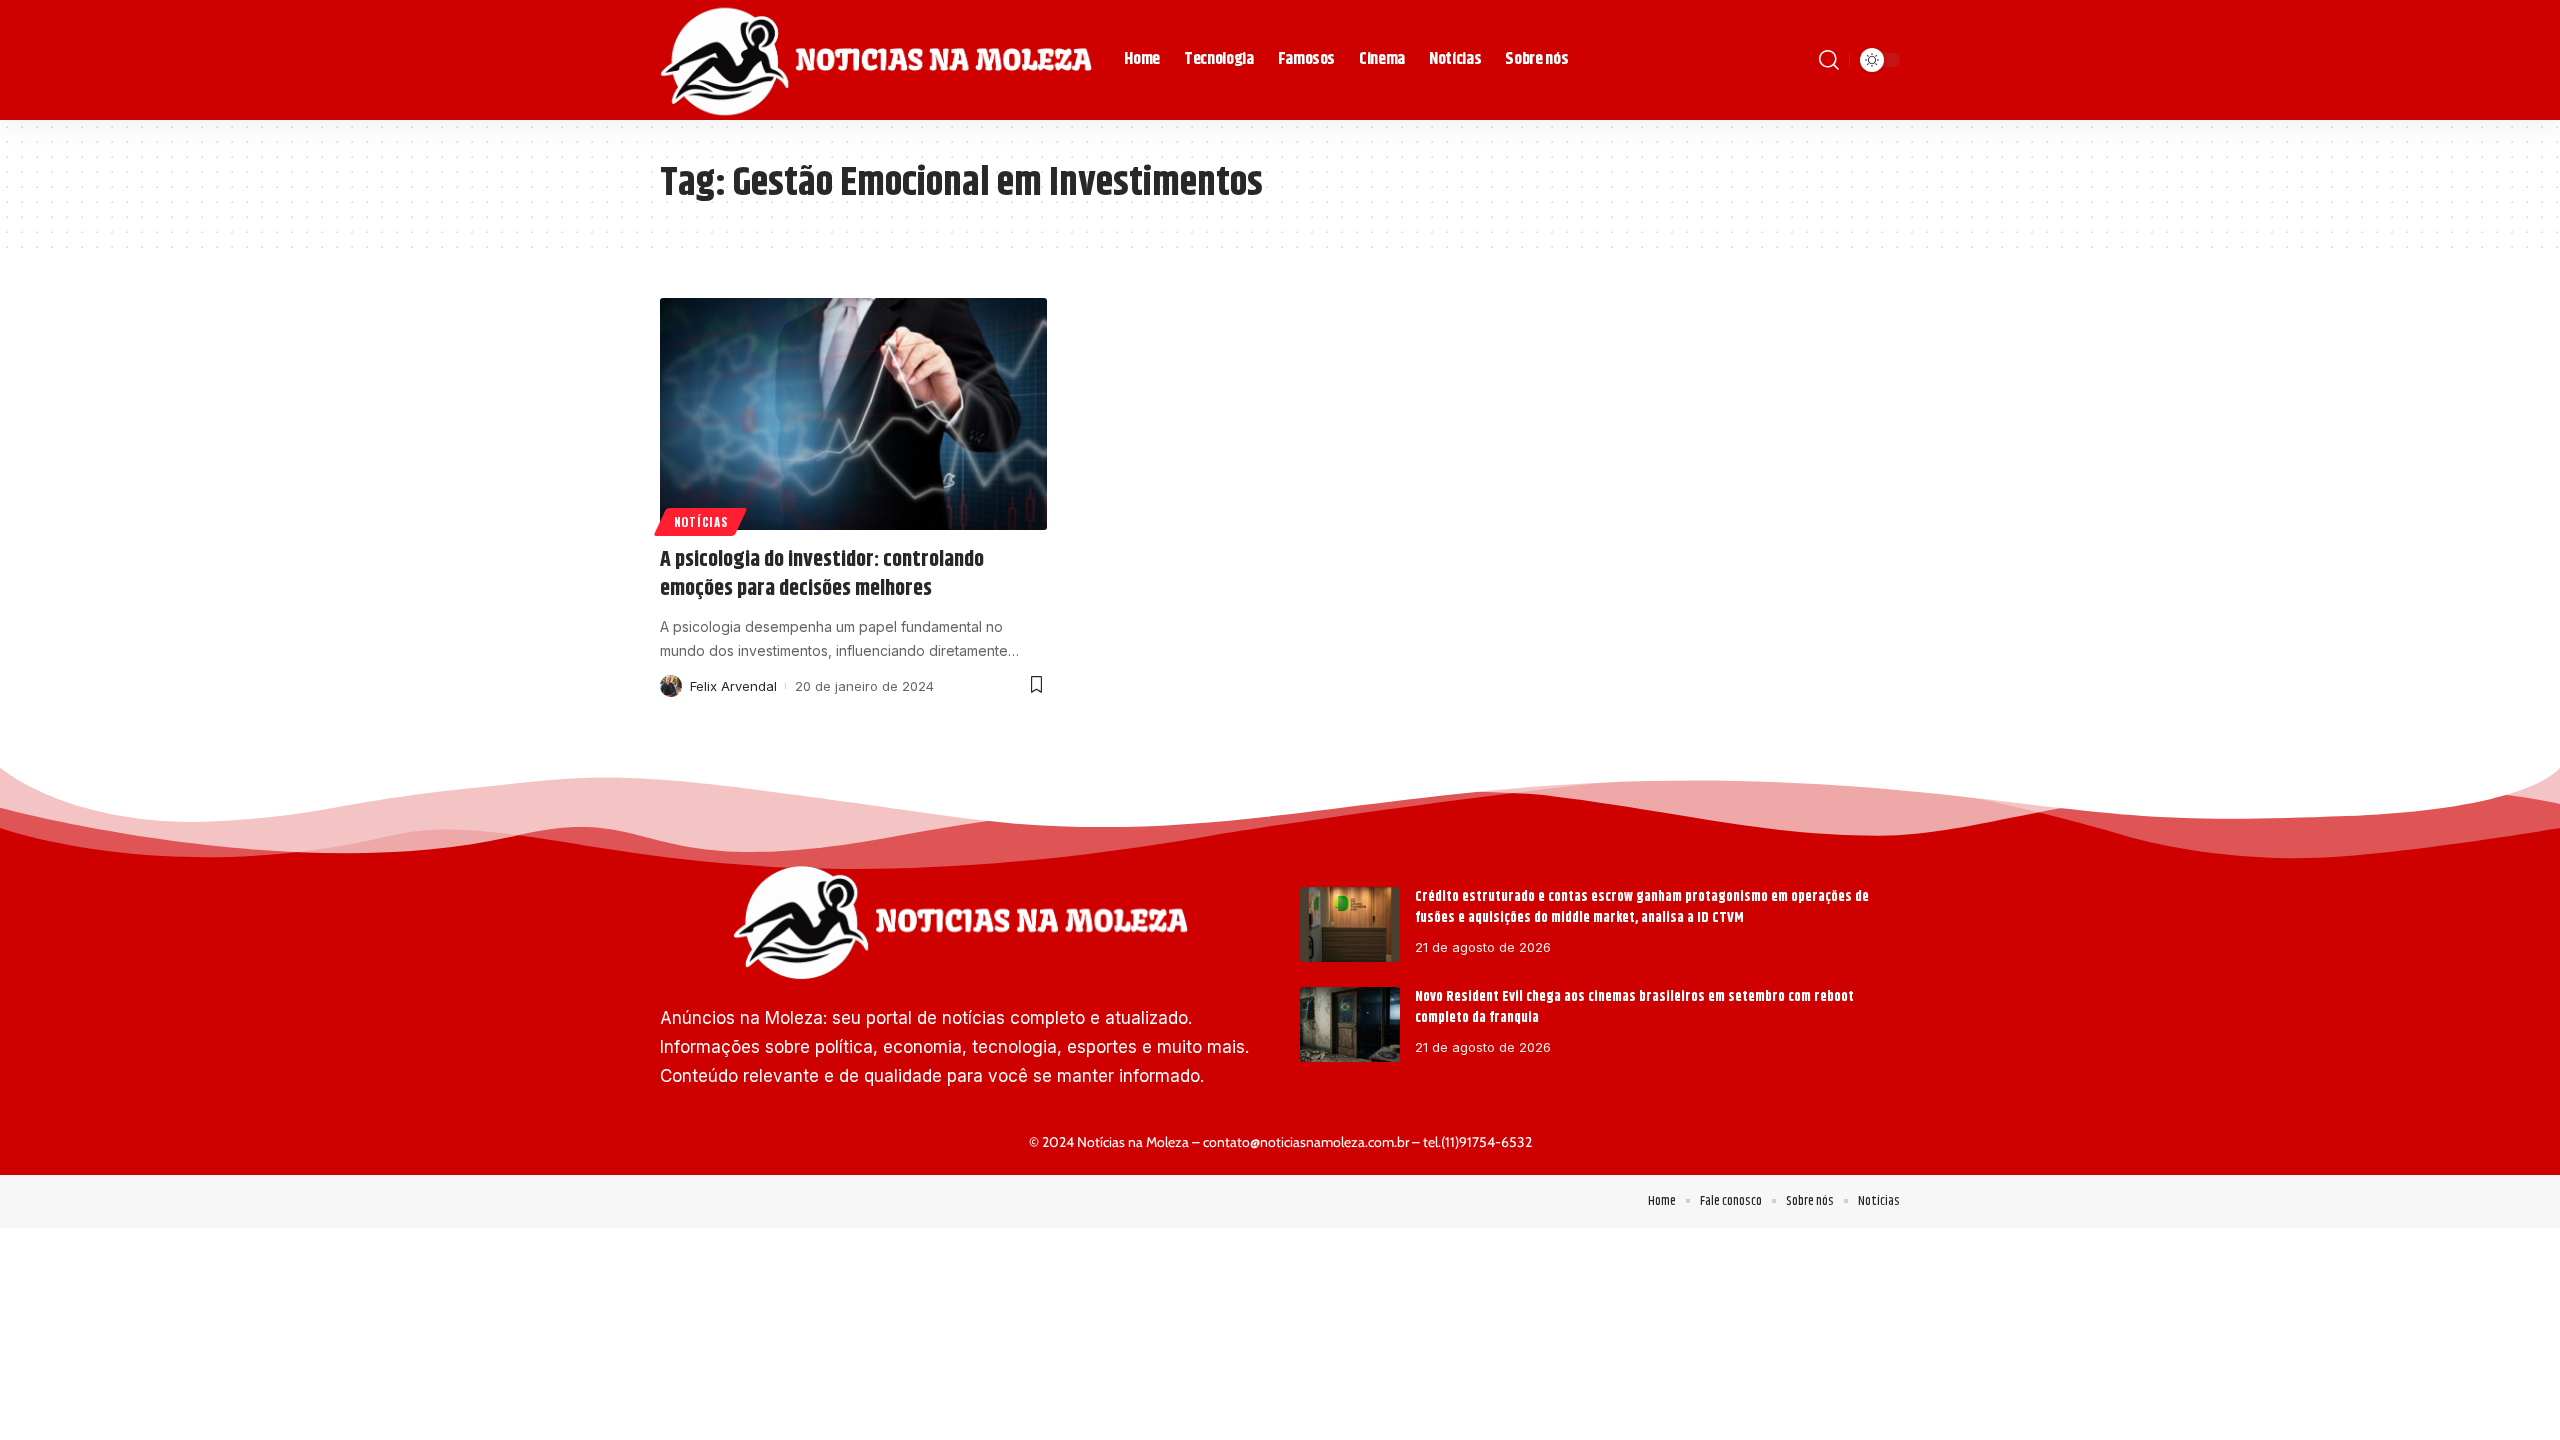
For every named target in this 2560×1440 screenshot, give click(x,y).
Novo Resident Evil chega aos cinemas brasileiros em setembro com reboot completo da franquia (1634, 1007)
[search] (1829, 60)
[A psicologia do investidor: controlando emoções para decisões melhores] (853, 414)
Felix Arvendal (733, 686)
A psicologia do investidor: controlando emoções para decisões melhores (822, 574)
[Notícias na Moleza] (876, 60)
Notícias (701, 521)
